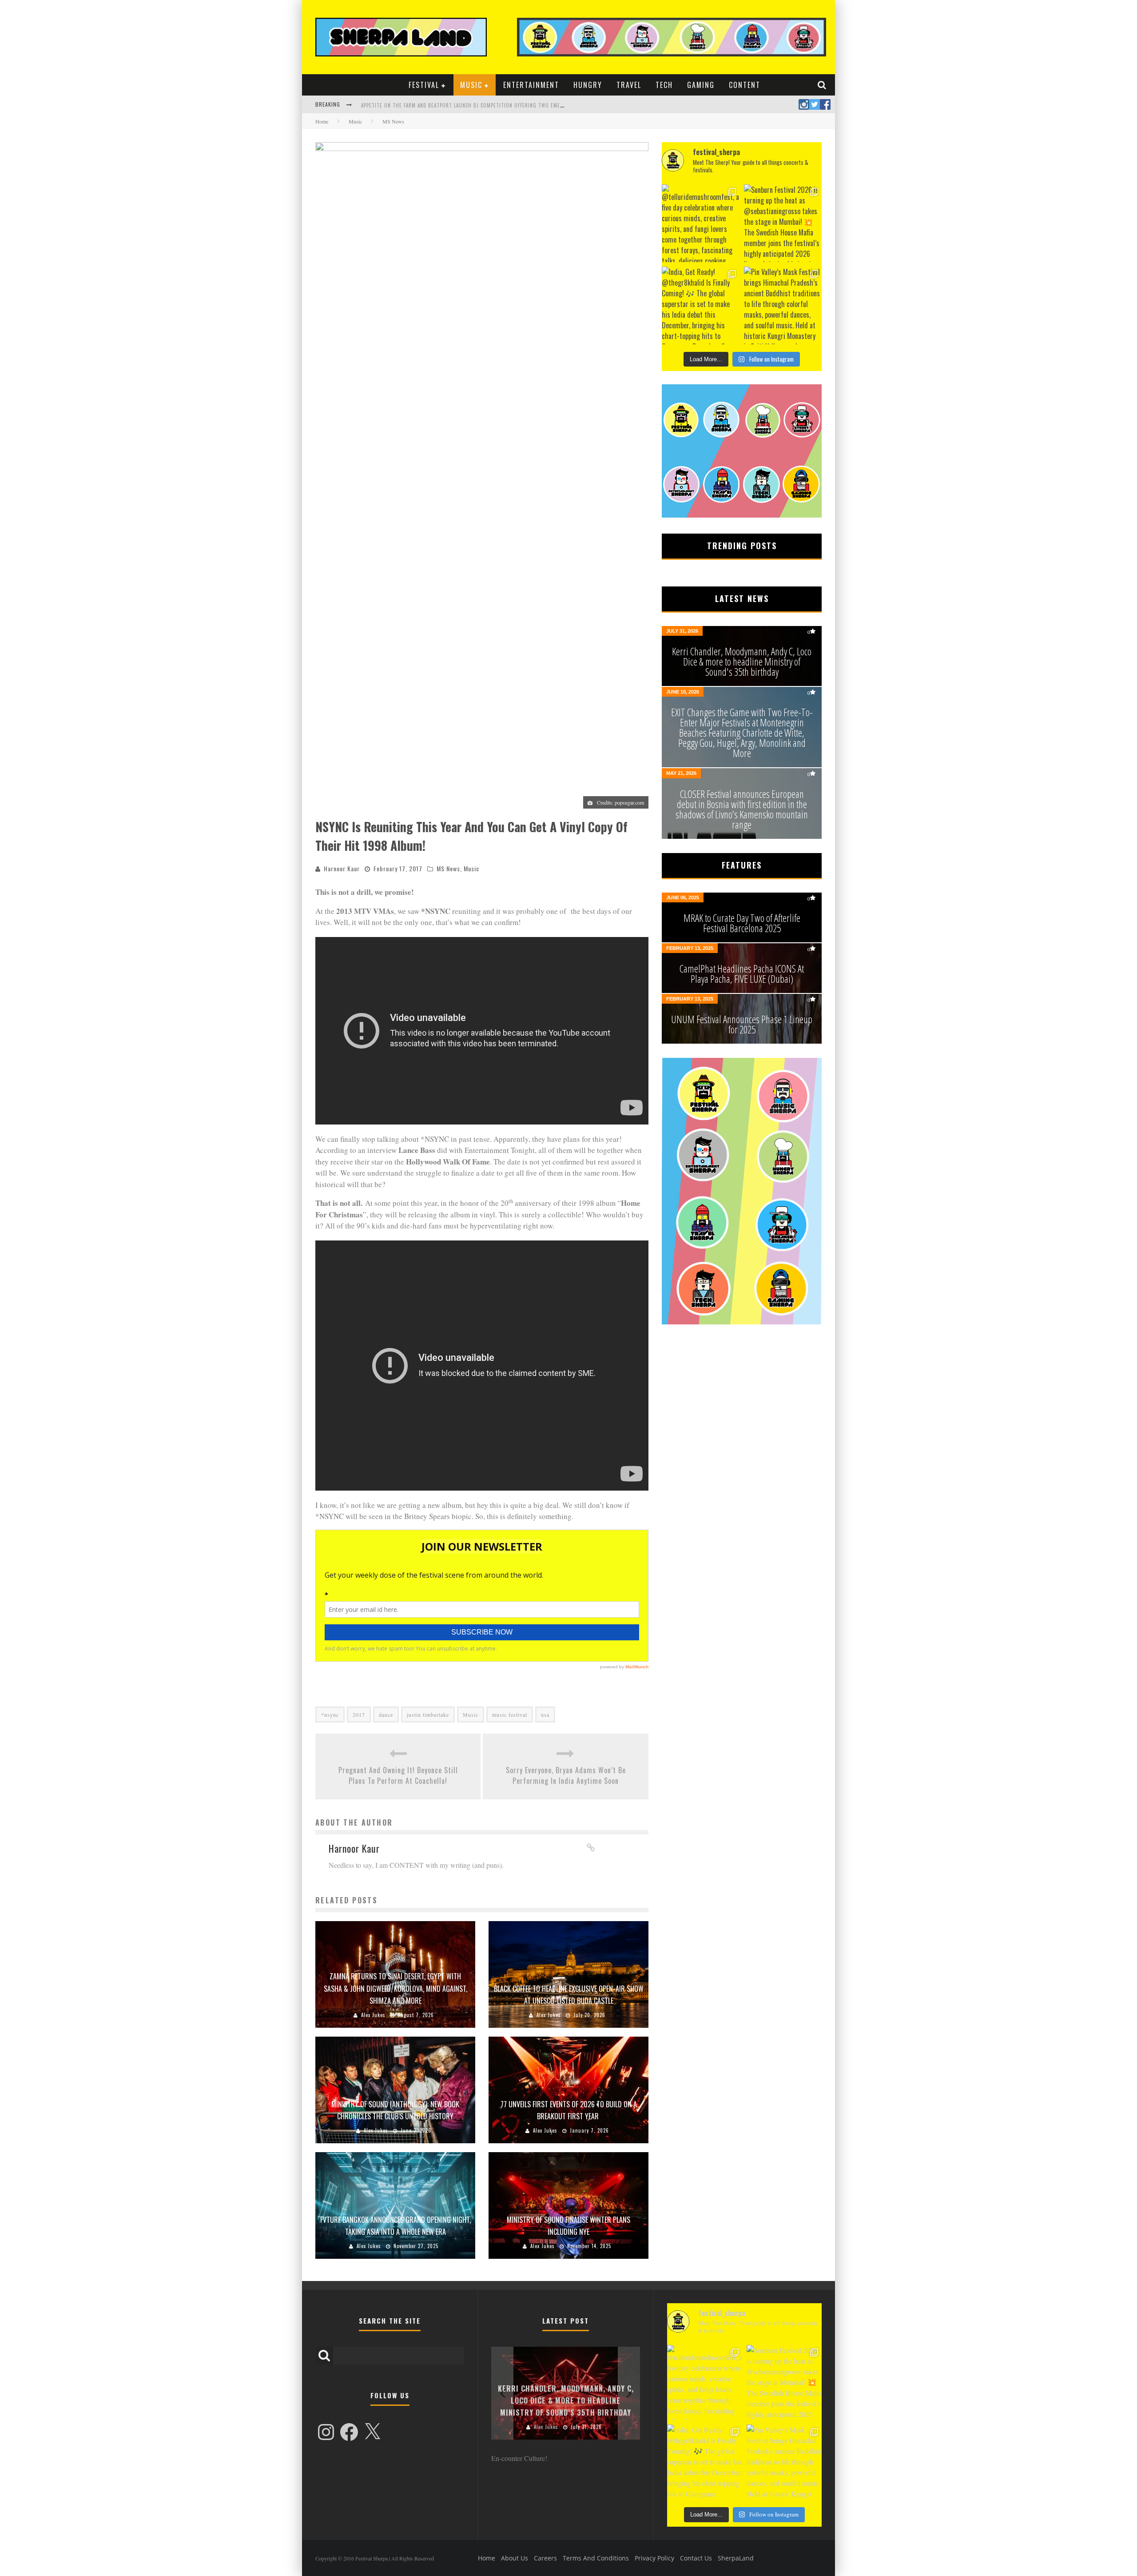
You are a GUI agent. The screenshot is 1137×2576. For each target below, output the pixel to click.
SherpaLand (736, 2558)
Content (745, 85)
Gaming (701, 85)
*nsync (330, 1715)
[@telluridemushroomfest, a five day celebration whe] (701, 223)
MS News (448, 868)
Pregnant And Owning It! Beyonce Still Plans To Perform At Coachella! (398, 1775)
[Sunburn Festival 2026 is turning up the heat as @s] (783, 223)
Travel (629, 85)
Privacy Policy (654, 2558)
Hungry (588, 85)
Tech (664, 85)
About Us (515, 2558)
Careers (545, 2558)
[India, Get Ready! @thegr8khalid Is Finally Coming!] (701, 305)
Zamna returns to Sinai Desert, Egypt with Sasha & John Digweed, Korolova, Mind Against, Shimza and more (396, 1988)
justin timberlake (428, 1715)
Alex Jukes (373, 2015)
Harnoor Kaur (342, 868)
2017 (359, 1715)
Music (471, 85)
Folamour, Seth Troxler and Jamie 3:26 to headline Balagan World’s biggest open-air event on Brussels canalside (509, 105)
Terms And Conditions (596, 2558)
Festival (424, 85)
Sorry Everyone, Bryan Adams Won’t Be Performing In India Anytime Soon (566, 1775)
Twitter (815, 104)
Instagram (804, 104)
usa (545, 1715)
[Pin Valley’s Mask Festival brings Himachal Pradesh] (783, 305)
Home (322, 121)
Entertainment (531, 85)
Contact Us (696, 2558)
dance (386, 1715)
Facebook (825, 104)
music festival (510, 1715)
